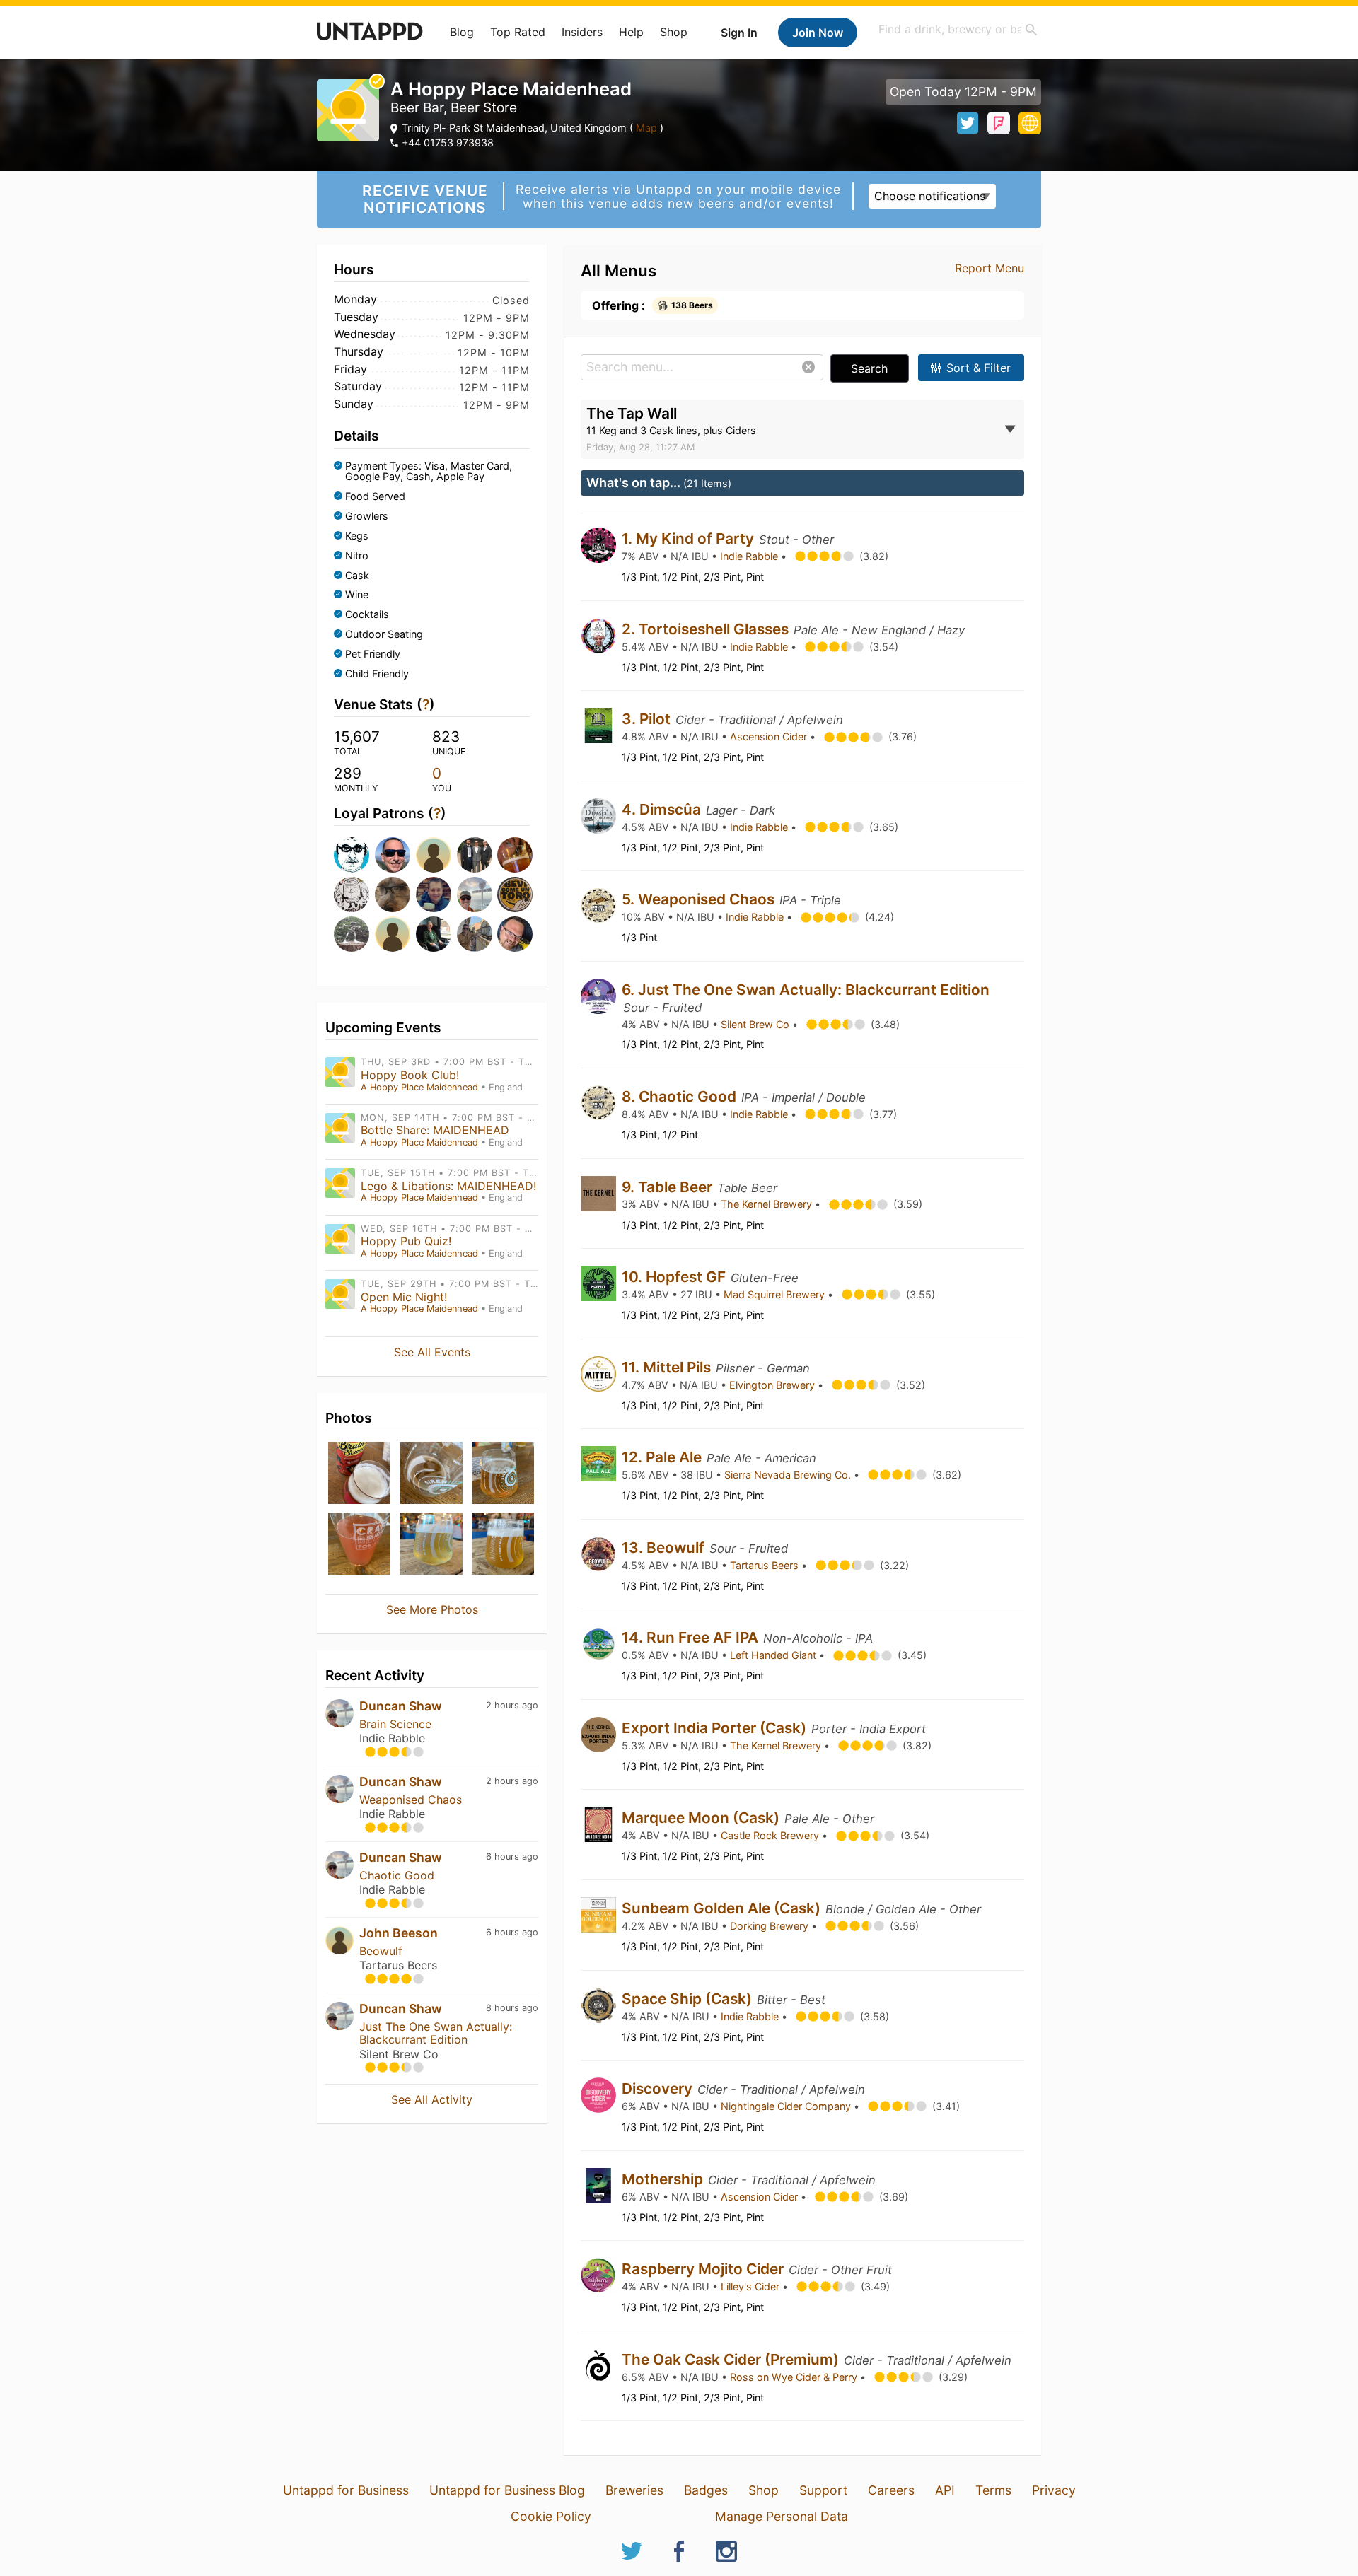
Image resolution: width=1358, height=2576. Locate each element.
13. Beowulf (665, 1548)
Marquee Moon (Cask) (702, 1818)
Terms (993, 2490)
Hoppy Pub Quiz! (406, 1241)
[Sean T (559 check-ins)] (391, 894)
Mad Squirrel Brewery (776, 1294)
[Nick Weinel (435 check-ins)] (432, 894)
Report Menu (990, 268)
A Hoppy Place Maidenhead (419, 1087)
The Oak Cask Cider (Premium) (732, 2359)
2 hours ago (512, 1705)
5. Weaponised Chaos (700, 899)
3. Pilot (648, 719)
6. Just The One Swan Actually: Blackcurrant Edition (806, 990)
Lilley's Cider (751, 2286)
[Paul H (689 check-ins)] (473, 855)
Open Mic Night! (404, 1297)
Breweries (634, 2490)
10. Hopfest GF (675, 1277)
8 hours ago (512, 2008)
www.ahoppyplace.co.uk (1030, 123)
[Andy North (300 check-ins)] (513, 894)
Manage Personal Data (782, 2516)
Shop (674, 32)
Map (646, 128)
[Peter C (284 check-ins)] (350, 934)
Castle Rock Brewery (771, 1835)
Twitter (968, 123)
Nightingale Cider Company (787, 2106)
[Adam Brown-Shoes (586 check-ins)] (513, 855)
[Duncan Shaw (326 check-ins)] (473, 894)
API (945, 2490)
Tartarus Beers (766, 1565)
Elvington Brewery (773, 1385)
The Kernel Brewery (768, 1204)
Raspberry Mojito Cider (704, 2269)
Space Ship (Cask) (689, 1999)
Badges (706, 2490)
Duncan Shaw (401, 1706)
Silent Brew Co (756, 1024)
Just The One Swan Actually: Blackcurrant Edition (436, 2033)
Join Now (818, 33)
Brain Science (395, 1724)
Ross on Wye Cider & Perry (795, 2377)
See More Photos (432, 1609)
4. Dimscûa (663, 809)
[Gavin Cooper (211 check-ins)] (513, 934)
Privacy (1054, 2490)
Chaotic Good (397, 1875)
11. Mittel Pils (668, 1367)
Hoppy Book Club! (410, 1075)
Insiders (582, 32)
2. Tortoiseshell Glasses (707, 629)
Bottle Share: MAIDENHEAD (435, 1130)
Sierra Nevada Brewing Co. (789, 1475)
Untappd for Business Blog (507, 2490)
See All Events (432, 1352)
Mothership (664, 2179)
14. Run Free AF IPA (692, 1637)
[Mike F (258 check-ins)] (391, 934)
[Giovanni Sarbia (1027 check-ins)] (391, 855)
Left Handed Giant (774, 1655)
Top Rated (518, 32)
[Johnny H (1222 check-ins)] (350, 855)
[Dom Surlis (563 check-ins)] (350, 894)
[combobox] (958, 29)
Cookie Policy (551, 2516)
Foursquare (999, 123)
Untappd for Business (346, 2490)
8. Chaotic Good (681, 1096)
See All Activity (432, 2099)
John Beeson (399, 1933)
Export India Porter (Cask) (716, 1728)
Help (631, 32)
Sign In (739, 33)
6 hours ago (512, 1857)
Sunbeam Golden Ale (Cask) (723, 1908)
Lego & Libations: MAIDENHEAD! (448, 1186)
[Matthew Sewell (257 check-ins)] (432, 934)
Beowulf (381, 1951)
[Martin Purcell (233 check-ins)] (473, 934)
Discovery (659, 2088)
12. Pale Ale (663, 1457)
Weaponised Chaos (411, 1800)
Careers (891, 2490)
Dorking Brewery (771, 1926)
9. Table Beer (669, 1187)
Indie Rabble (750, 556)
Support (823, 2490)
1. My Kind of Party (690, 538)
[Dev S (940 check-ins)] (432, 855)
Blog (462, 32)
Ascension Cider (770, 736)
